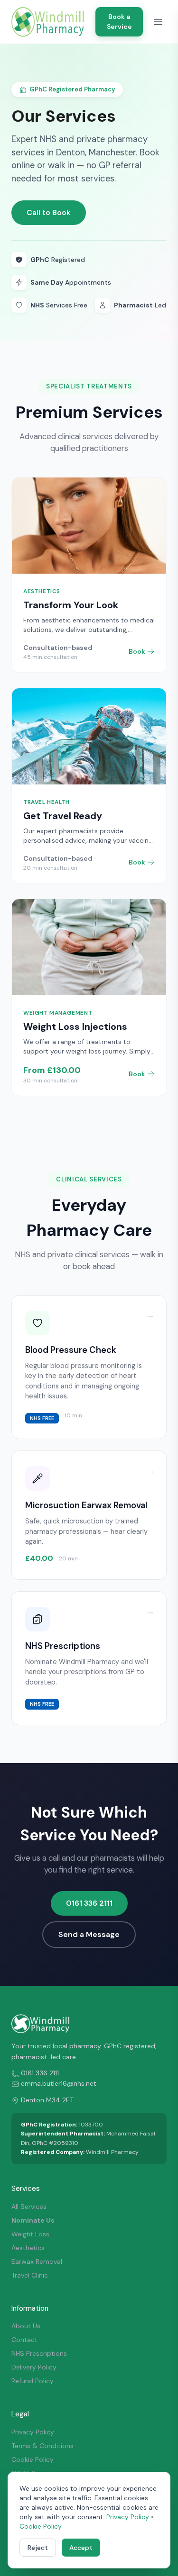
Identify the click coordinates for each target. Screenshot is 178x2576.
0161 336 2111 (89, 1903)
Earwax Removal (37, 2261)
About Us (26, 2326)
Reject (38, 2548)
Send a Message (89, 1934)
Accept (81, 2548)
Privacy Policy (33, 2432)
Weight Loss (30, 2234)
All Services (29, 2207)
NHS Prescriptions (39, 2353)
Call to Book (49, 212)
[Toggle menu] (158, 22)
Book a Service (119, 22)
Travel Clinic (30, 2275)
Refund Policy (33, 2381)
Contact (24, 2340)
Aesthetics (28, 2248)
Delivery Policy (34, 2367)
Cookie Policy (33, 2459)
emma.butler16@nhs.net (59, 2083)
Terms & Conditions (42, 2446)
